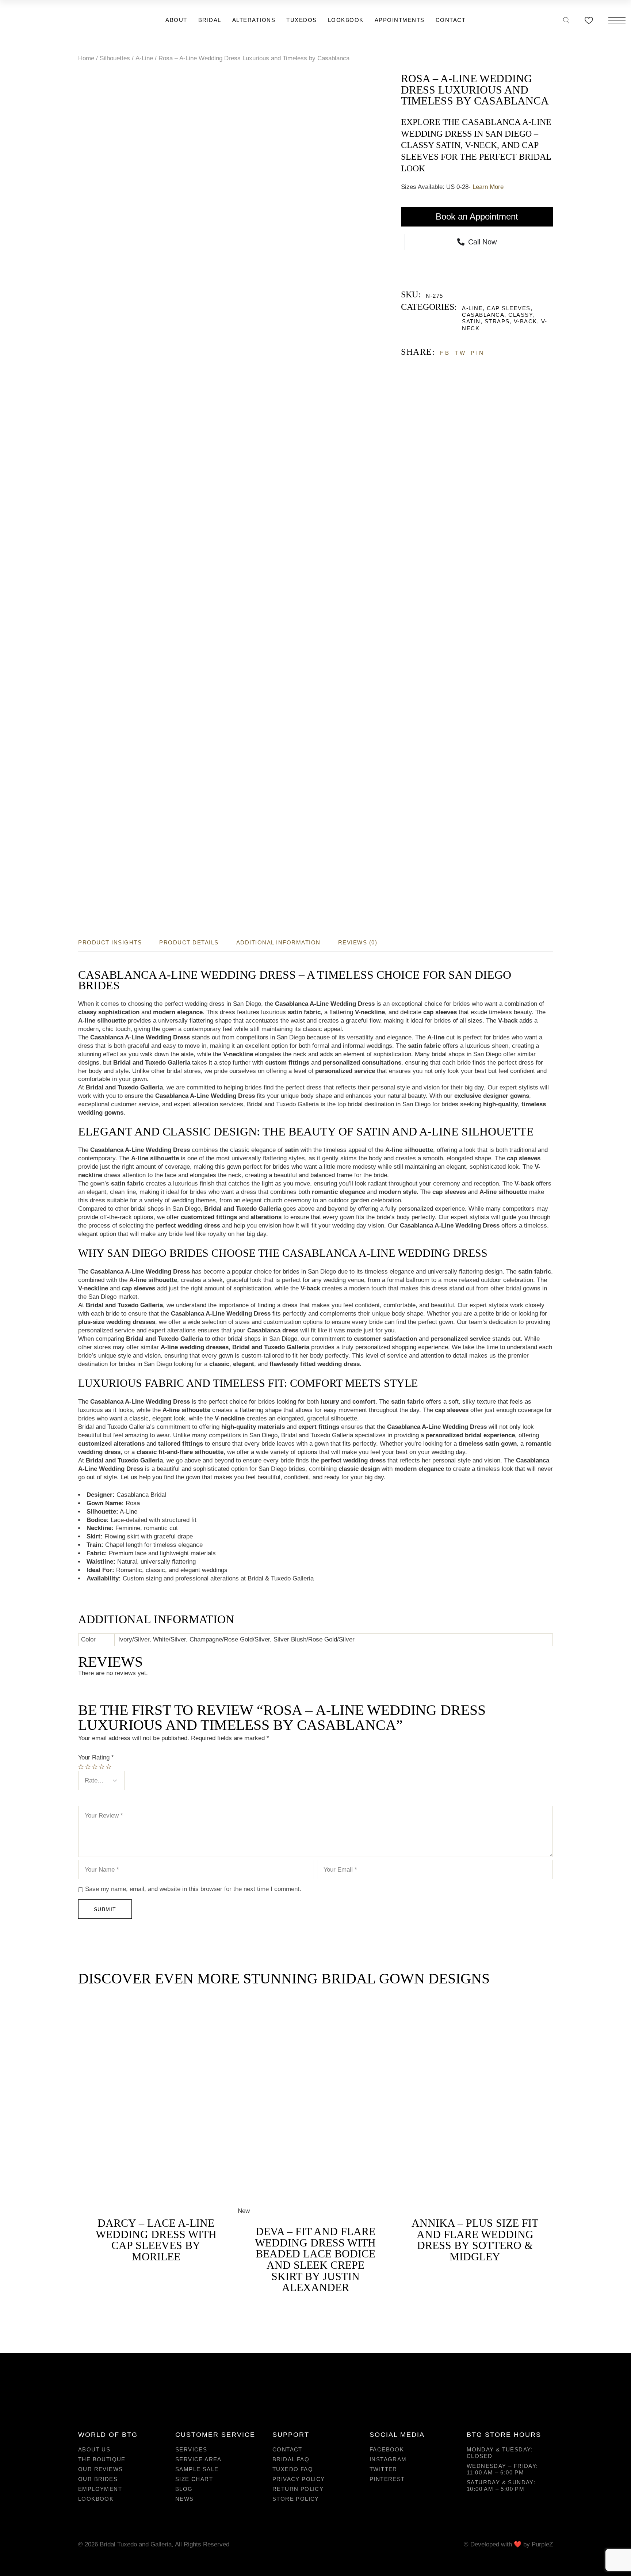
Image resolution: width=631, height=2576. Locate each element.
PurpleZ (542, 2544)
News (185, 2499)
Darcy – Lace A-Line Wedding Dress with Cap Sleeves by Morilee (156, 2240)
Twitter (383, 2469)
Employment (100, 2489)
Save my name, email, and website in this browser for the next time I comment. (193, 1889)
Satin (471, 321)
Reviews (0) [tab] (358, 942)
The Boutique (102, 2459)
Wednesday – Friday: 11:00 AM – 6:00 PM (502, 2469)
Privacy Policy (299, 2479)
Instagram (388, 2459)
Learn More (488, 187)
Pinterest (387, 2479)
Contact (287, 2449)
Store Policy (296, 2499)
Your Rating (96, 1757)
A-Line (472, 308)
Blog (184, 2489)
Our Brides (98, 2479)
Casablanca (483, 315)
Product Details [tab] (189, 942)
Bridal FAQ (291, 2459)
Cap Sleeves (509, 308)
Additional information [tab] (278, 942)
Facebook (387, 2449)
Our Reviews (100, 2469)
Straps (497, 321)
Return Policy (298, 2489)
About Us (94, 2449)
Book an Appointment (477, 216)
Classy (521, 315)
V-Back (525, 321)
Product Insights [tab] (110, 942)
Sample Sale (197, 2469)
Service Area (198, 2459)
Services (191, 2449)
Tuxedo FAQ (293, 2469)
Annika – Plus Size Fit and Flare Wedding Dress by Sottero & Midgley (475, 2240)
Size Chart (194, 2479)
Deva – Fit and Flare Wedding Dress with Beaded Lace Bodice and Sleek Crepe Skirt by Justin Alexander (315, 2259)
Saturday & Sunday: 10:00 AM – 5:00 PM (501, 2486)
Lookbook (96, 2499)
